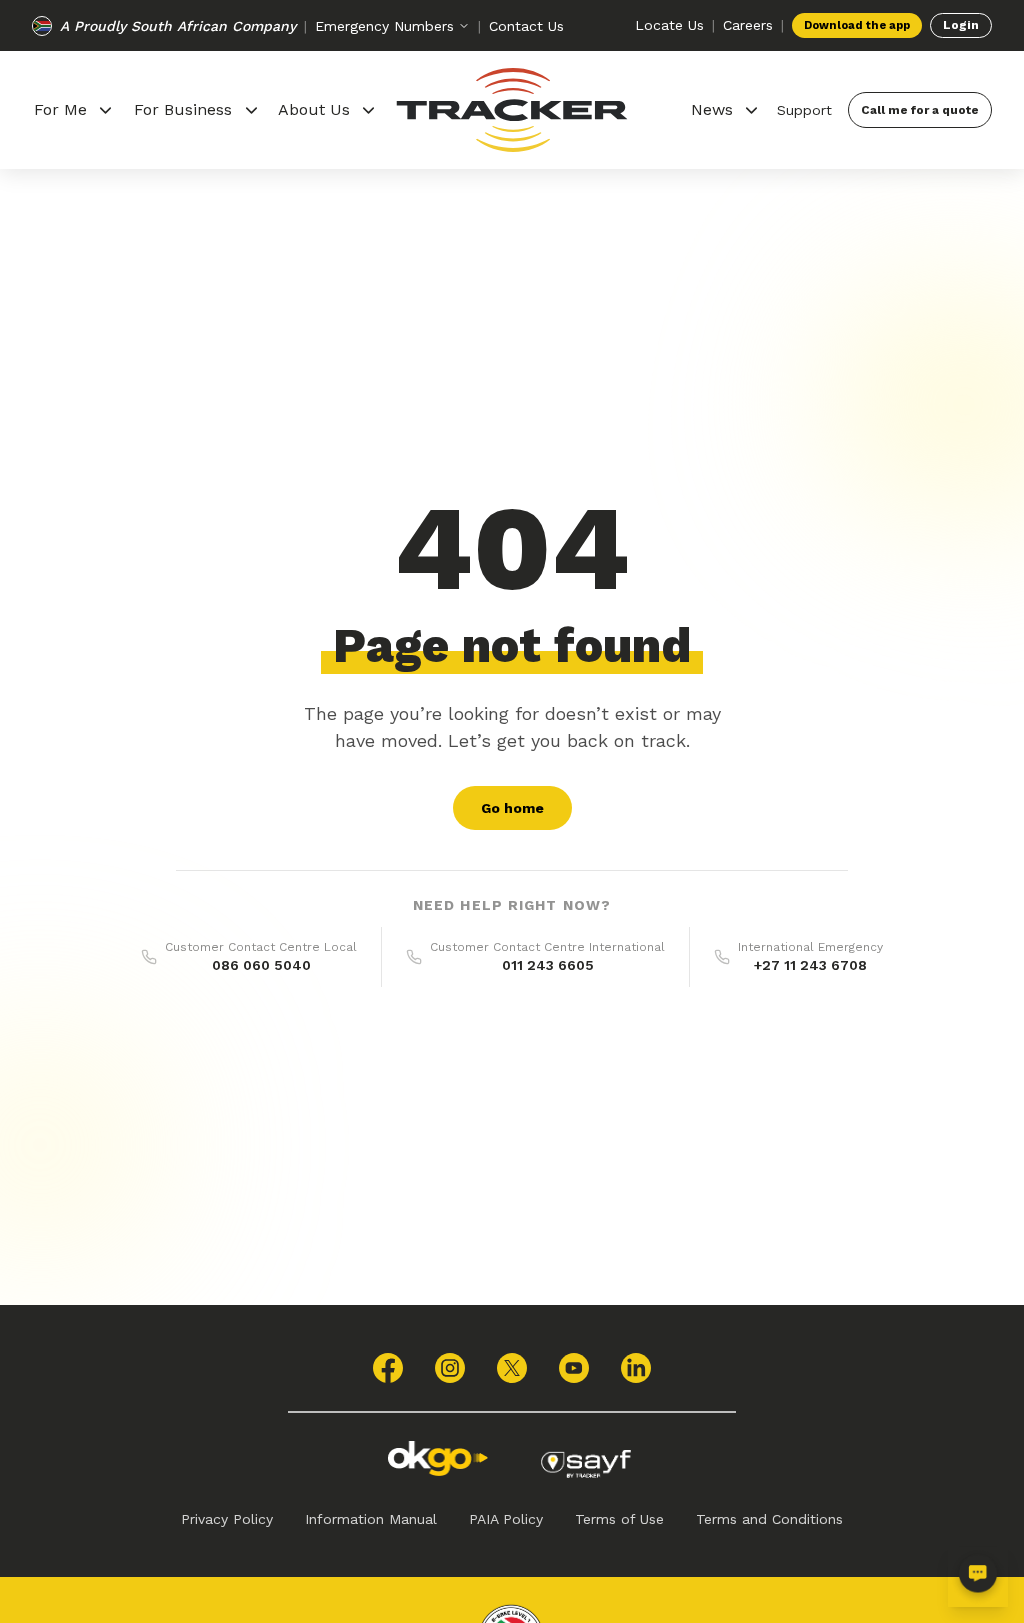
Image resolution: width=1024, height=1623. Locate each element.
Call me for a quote (920, 110)
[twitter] (512, 1368)
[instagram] (450, 1368)
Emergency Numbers (384, 26)
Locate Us (669, 25)
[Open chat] (978, 1577)
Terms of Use (619, 1519)
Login (961, 25)
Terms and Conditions (769, 1519)
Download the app (857, 25)
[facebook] (388, 1368)
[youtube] (574, 1368)
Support (804, 110)
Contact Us (526, 26)
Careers (748, 25)
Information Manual (371, 1519)
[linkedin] (636, 1368)
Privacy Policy (227, 1519)
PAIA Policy (506, 1519)
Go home (512, 808)
